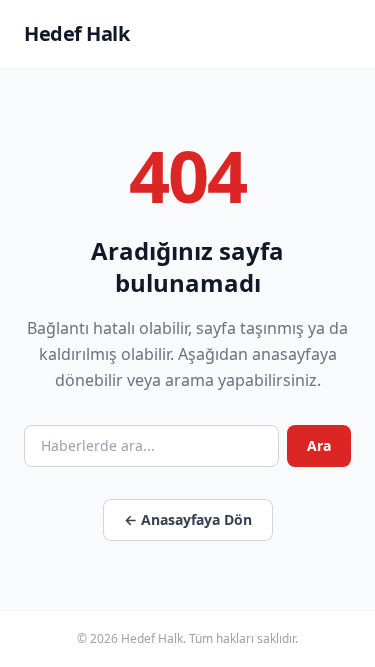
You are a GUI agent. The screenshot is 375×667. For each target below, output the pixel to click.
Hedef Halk (76, 33)
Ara (319, 445)
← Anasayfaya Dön (188, 519)
